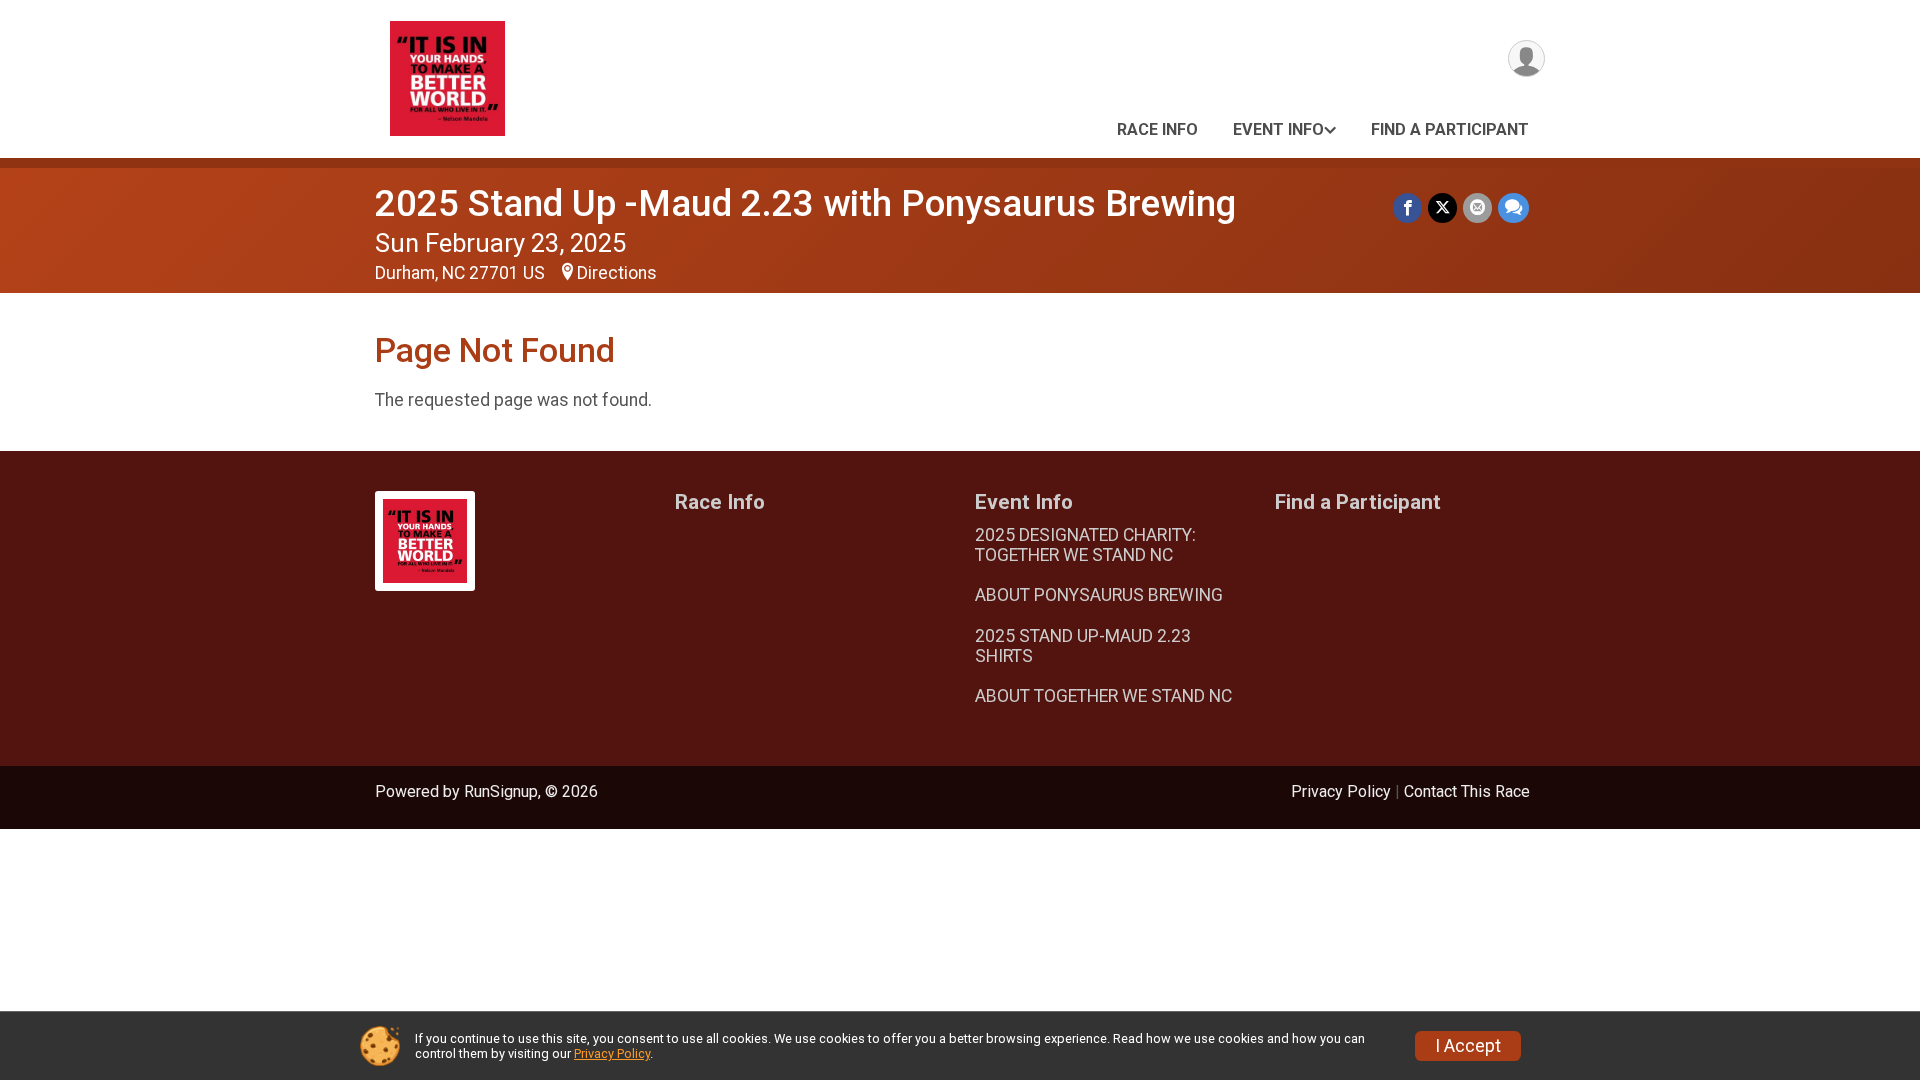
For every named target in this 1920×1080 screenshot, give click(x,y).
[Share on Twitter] (1442, 207)
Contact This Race (1467, 791)
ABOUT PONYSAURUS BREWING (1099, 595)
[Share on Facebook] (1407, 207)
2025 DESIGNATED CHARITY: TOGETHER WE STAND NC (1085, 545)
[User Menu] (1526, 58)
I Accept (1468, 1046)
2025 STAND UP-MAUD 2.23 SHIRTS (1083, 646)
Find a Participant (1450, 129)
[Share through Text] (1513, 207)
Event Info (1278, 129)
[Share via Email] (1477, 207)
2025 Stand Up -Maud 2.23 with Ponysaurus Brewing (805, 203)
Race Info (1157, 129)
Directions (617, 273)
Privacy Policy (1341, 791)
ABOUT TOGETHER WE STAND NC (1103, 696)
